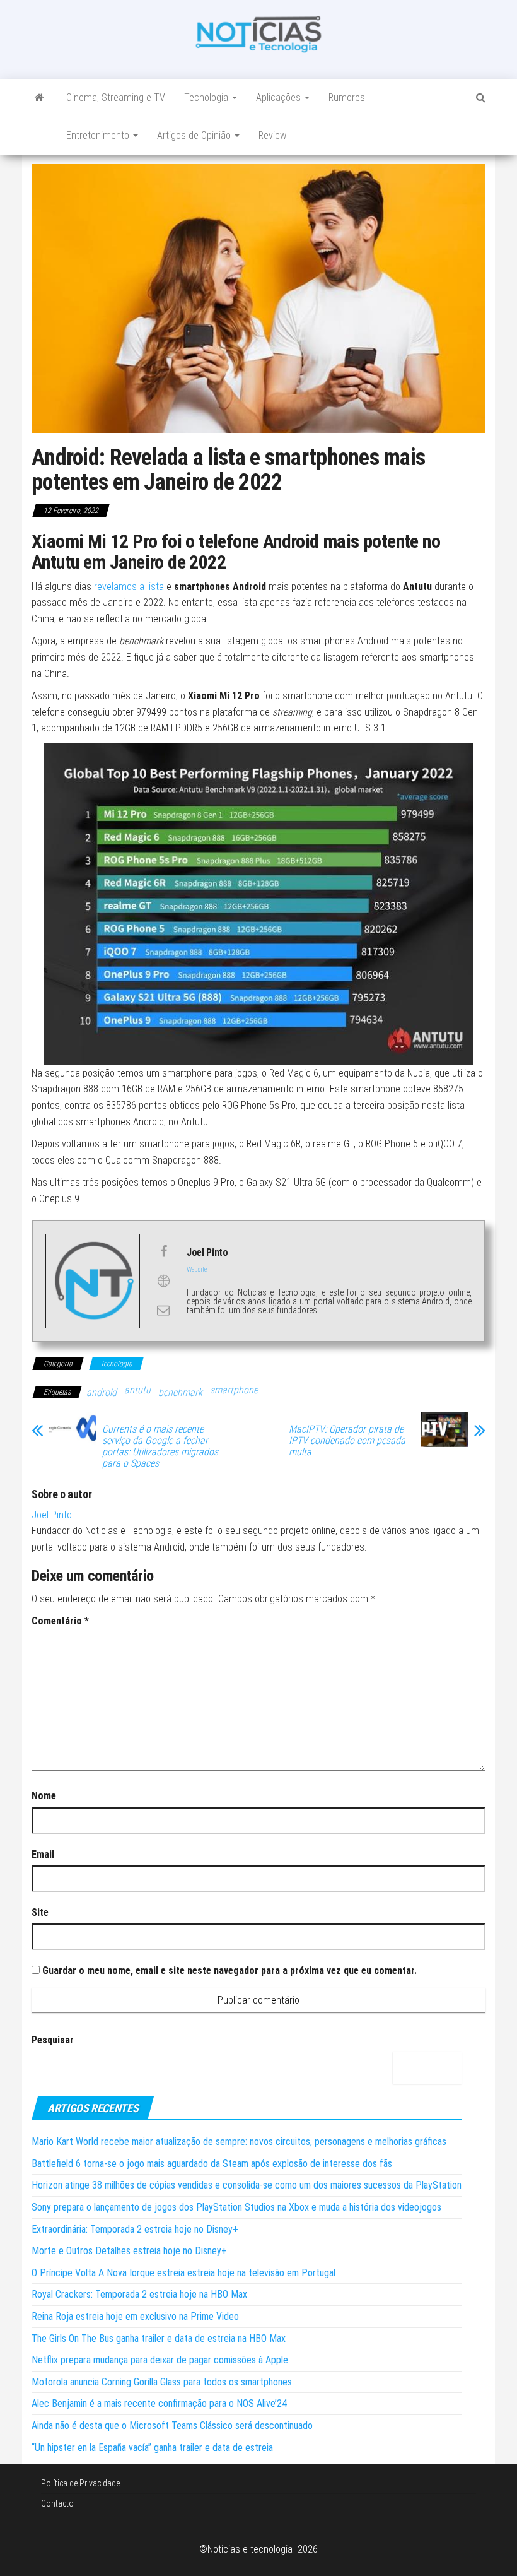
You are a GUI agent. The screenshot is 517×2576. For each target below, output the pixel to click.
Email (43, 1854)
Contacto (57, 2503)
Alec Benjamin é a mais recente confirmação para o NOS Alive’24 (159, 2403)
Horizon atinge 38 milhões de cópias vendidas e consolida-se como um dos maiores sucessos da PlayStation (247, 2185)
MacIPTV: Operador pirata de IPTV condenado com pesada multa (347, 1441)
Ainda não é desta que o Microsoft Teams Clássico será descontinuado (172, 2425)
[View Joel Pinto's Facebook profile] (163, 1251)
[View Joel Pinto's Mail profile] (163, 1310)
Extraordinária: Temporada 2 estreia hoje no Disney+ (135, 2229)
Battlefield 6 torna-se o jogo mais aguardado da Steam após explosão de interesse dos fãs (212, 2164)
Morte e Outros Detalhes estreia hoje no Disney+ (129, 2251)
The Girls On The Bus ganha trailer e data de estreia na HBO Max (159, 2338)
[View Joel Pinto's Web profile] (163, 1281)
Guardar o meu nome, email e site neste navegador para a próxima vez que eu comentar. (229, 1970)
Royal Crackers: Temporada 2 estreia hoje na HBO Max (139, 2294)
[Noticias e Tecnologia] (39, 98)
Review (272, 135)
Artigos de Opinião (195, 135)
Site (40, 1912)
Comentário (60, 1621)
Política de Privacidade (80, 2483)
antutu (137, 1390)
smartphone (234, 1390)
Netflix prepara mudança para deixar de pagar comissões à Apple (160, 2360)
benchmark (180, 1392)
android (102, 1392)
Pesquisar (53, 2040)
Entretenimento (99, 135)
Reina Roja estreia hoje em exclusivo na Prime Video (135, 2316)
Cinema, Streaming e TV (116, 97)
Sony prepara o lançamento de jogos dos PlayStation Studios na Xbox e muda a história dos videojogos (236, 2207)
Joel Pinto (52, 1515)
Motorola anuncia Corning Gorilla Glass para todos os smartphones (162, 2382)
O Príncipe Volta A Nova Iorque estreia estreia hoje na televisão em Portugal (183, 2273)
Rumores (347, 97)
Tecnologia (207, 97)
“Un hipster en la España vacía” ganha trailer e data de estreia (152, 2448)
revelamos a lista (128, 587)
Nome (44, 1796)
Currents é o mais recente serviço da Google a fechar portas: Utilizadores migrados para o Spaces (160, 1446)
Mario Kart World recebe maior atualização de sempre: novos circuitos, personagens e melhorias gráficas (239, 2142)
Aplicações (280, 97)
